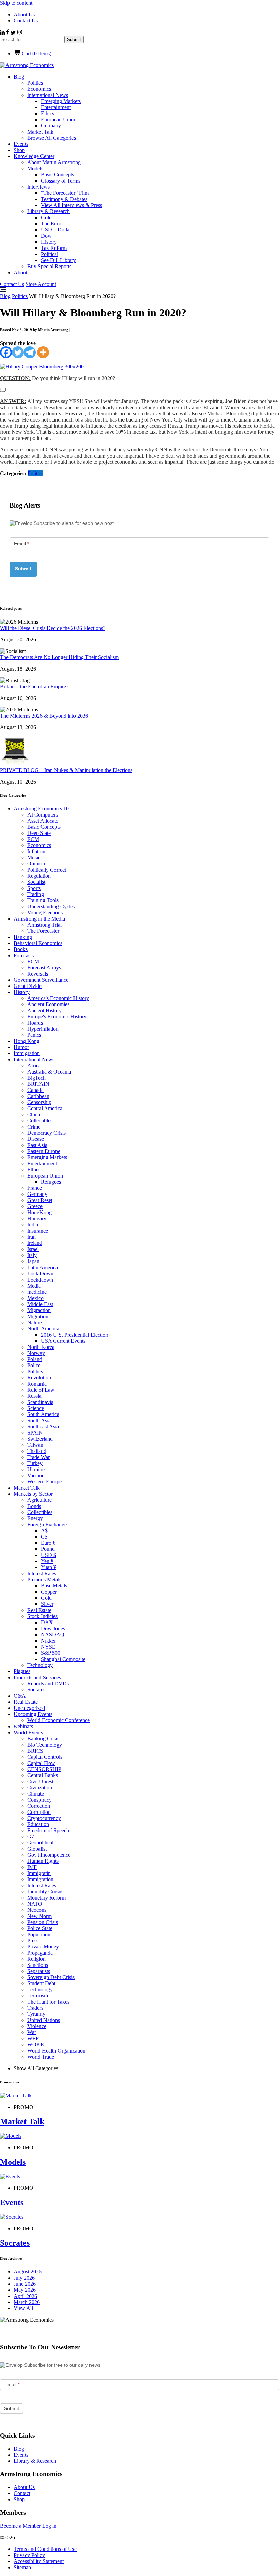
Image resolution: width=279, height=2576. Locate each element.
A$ (44, 1531)
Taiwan (35, 1445)
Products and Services (37, 1677)
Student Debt (41, 1983)
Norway (36, 1353)
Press (33, 1940)
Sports (34, 888)
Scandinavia (40, 1402)
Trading (36, 894)
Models (35, 168)
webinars (23, 1726)
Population (39, 1934)
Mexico (35, 1298)
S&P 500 (51, 1653)
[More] (43, 352)
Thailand (37, 1451)
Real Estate (39, 1610)
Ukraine (36, 1469)
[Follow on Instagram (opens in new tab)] (20, 33)
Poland (35, 1359)
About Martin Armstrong (54, 162)
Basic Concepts (58, 175)
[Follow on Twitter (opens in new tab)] (14, 33)
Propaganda (40, 1953)
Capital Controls (45, 1757)
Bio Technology (45, 1745)
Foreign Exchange (47, 1524)
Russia (34, 1396)
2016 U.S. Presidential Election (75, 1335)
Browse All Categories (52, 138)
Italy (32, 1255)
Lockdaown (40, 1280)
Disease (36, 1139)
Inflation (36, 851)
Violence (37, 2026)
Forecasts (24, 955)
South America (43, 1414)
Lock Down (40, 1274)
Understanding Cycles (51, 906)
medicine (37, 1292)
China (34, 1114)
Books (21, 949)
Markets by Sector (33, 1494)
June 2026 (25, 2284)
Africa (34, 1066)
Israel (33, 1249)
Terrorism (38, 1996)
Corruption (39, 1812)
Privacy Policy (29, 2555)
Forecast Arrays (44, 968)
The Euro (51, 224)
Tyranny (36, 2014)
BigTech (36, 1078)
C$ (44, 1537)
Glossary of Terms (61, 181)
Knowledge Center (34, 156)
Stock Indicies (42, 1616)
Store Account (41, 284)
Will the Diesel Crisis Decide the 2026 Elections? (53, 628)
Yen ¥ (47, 1561)
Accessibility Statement (39, 2561)
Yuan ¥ (48, 1567)
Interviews (38, 187)
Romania (37, 1384)
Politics (35, 83)
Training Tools (43, 900)
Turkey (35, 1463)
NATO (35, 1904)
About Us (24, 14)
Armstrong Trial (44, 925)
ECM (33, 839)
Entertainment (56, 107)
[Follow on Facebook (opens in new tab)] (8, 33)
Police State (40, 1928)
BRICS (35, 1751)
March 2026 (27, 2302)
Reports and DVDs (48, 1684)
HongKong (39, 1212)
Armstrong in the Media (39, 919)
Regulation (39, 876)
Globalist (37, 1849)
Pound (48, 1549)
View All (23, 2308)
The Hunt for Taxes (48, 2002)
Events (21, 144)
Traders (35, 2008)
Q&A (20, 1696)
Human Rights (43, 1861)
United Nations (44, 2020)
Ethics (47, 113)
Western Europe (44, 1482)
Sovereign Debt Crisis (51, 1977)
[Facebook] (6, 352)
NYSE (48, 1647)
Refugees (51, 1182)
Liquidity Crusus (45, 1892)
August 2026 (28, 2272)
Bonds (34, 1506)
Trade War (38, 1457)
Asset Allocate (43, 821)
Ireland (35, 1243)
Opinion (36, 864)
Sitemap (22, 2567)
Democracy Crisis (46, 1133)
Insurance (38, 1231)
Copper (49, 1592)
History (49, 242)
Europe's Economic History (57, 1017)
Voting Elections (45, 913)
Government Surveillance (41, 980)
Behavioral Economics (38, 943)
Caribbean (38, 1096)
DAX (47, 1622)
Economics (39, 89)
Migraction (39, 1310)
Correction (39, 1806)
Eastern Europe (44, 1151)
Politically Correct (47, 870)
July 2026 (24, 2278)
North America (43, 1329)
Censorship (39, 1102)
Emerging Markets (61, 101)
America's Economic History (58, 998)
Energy (35, 1518)
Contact (22, 2493)
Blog (19, 77)
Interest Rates (42, 1573)
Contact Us (26, 21)
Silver (47, 1604)
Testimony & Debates (64, 199)
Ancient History (44, 1010)
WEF (33, 2038)
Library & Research (48, 211)
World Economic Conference (59, 1720)
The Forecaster (43, 931)
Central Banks (43, 1775)
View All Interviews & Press (71, 205)
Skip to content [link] (16, 3)
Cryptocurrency (44, 1818)
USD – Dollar (56, 230)
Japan (33, 1261)
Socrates (36, 1690)
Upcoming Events (33, 1714)
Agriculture (39, 1500)
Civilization (40, 1788)
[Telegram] (30, 352)
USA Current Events (63, 1341)
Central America (45, 1108)
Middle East (40, 1304)
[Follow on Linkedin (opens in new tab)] (3, 33)
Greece (35, 1206)
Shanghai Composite (63, 1659)
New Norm (39, 1916)
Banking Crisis (43, 1739)
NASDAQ (53, 1635)
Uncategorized (29, 1708)
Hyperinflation (43, 1029)
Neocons (37, 1910)
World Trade (41, 2057)
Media (34, 1286)
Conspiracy (39, 1800)
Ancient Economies (48, 1004)
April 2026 (25, 2296)
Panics (34, 1035)
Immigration (27, 1053)
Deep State (39, 833)
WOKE (36, 2045)
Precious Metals (44, 1579)
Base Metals (54, 1586)
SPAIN (35, 1433)
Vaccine (36, 1475)
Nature (35, 1323)
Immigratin (39, 1873)
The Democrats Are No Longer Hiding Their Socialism (59, 657)
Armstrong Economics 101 (43, 809)
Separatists (39, 1971)
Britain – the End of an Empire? (34, 686)
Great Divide (28, 986)
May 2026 (25, 2290)
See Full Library (58, 260)
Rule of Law (41, 1390)
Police (34, 1365)
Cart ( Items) (36, 54)
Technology (40, 1665)
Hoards (35, 1023)
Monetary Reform (46, 1898)
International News (48, 95)
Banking (23, 937)
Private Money (43, 1947)
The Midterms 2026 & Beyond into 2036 (44, 716)
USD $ (48, 1555)
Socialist (36, 882)
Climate (36, 1794)
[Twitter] (18, 352)
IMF (32, 1867)
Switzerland (40, 1439)
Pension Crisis (43, 1922)
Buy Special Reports (49, 266)
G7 (31, 1836)
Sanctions (38, 1965)
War (32, 2032)
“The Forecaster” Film (65, 193)
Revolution (39, 1378)
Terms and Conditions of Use (45, 2549)
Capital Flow (41, 1763)
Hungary (37, 1218)
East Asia (37, 1145)
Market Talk (40, 132)
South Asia (39, 1420)
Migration (38, 1316)
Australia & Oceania (49, 1072)
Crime (34, 1127)
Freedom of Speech (48, 1830)
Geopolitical (40, 1843)
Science (36, 1408)
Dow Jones (53, 1628)
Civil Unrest (40, 1781)
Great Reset (40, 1200)
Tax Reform (54, 248)
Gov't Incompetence (49, 1855)
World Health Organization (56, 2051)
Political (50, 254)
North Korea (41, 1347)
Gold (46, 217)
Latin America (43, 1267)
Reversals (38, 974)
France (35, 1188)
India (33, 1225)
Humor (21, 1047)
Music (34, 857)
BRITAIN (38, 1084)
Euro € (48, 1543)
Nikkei (48, 1641)
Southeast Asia (43, 1427)
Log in (49, 2526)
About (20, 272)
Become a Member (20, 2526)
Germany (51, 126)
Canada (35, 1090)
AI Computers (43, 815)
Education (38, 1824)
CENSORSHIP (44, 1769)
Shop (19, 150)
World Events (28, 1732)
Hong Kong (27, 1041)
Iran (31, 1237)
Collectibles (40, 1121)
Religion (36, 1959)
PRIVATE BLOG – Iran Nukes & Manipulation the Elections (66, 770)
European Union (59, 119)
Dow (46, 236)
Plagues (22, 1671)
